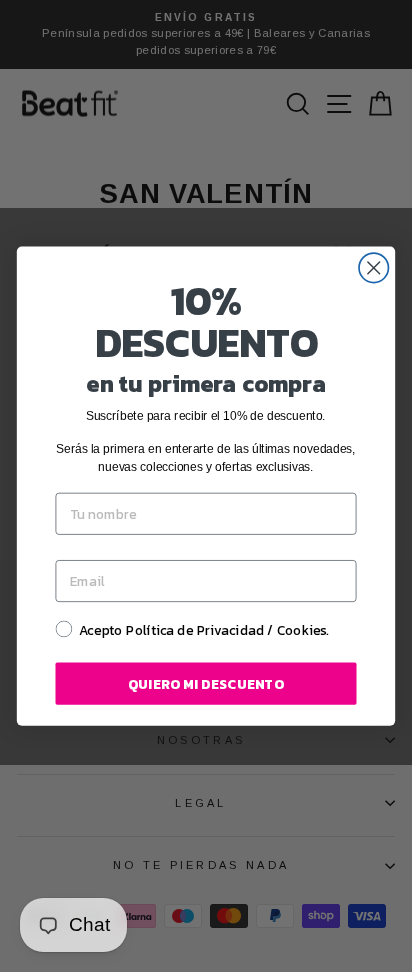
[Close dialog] (373, 267)
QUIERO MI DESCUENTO (206, 684)
